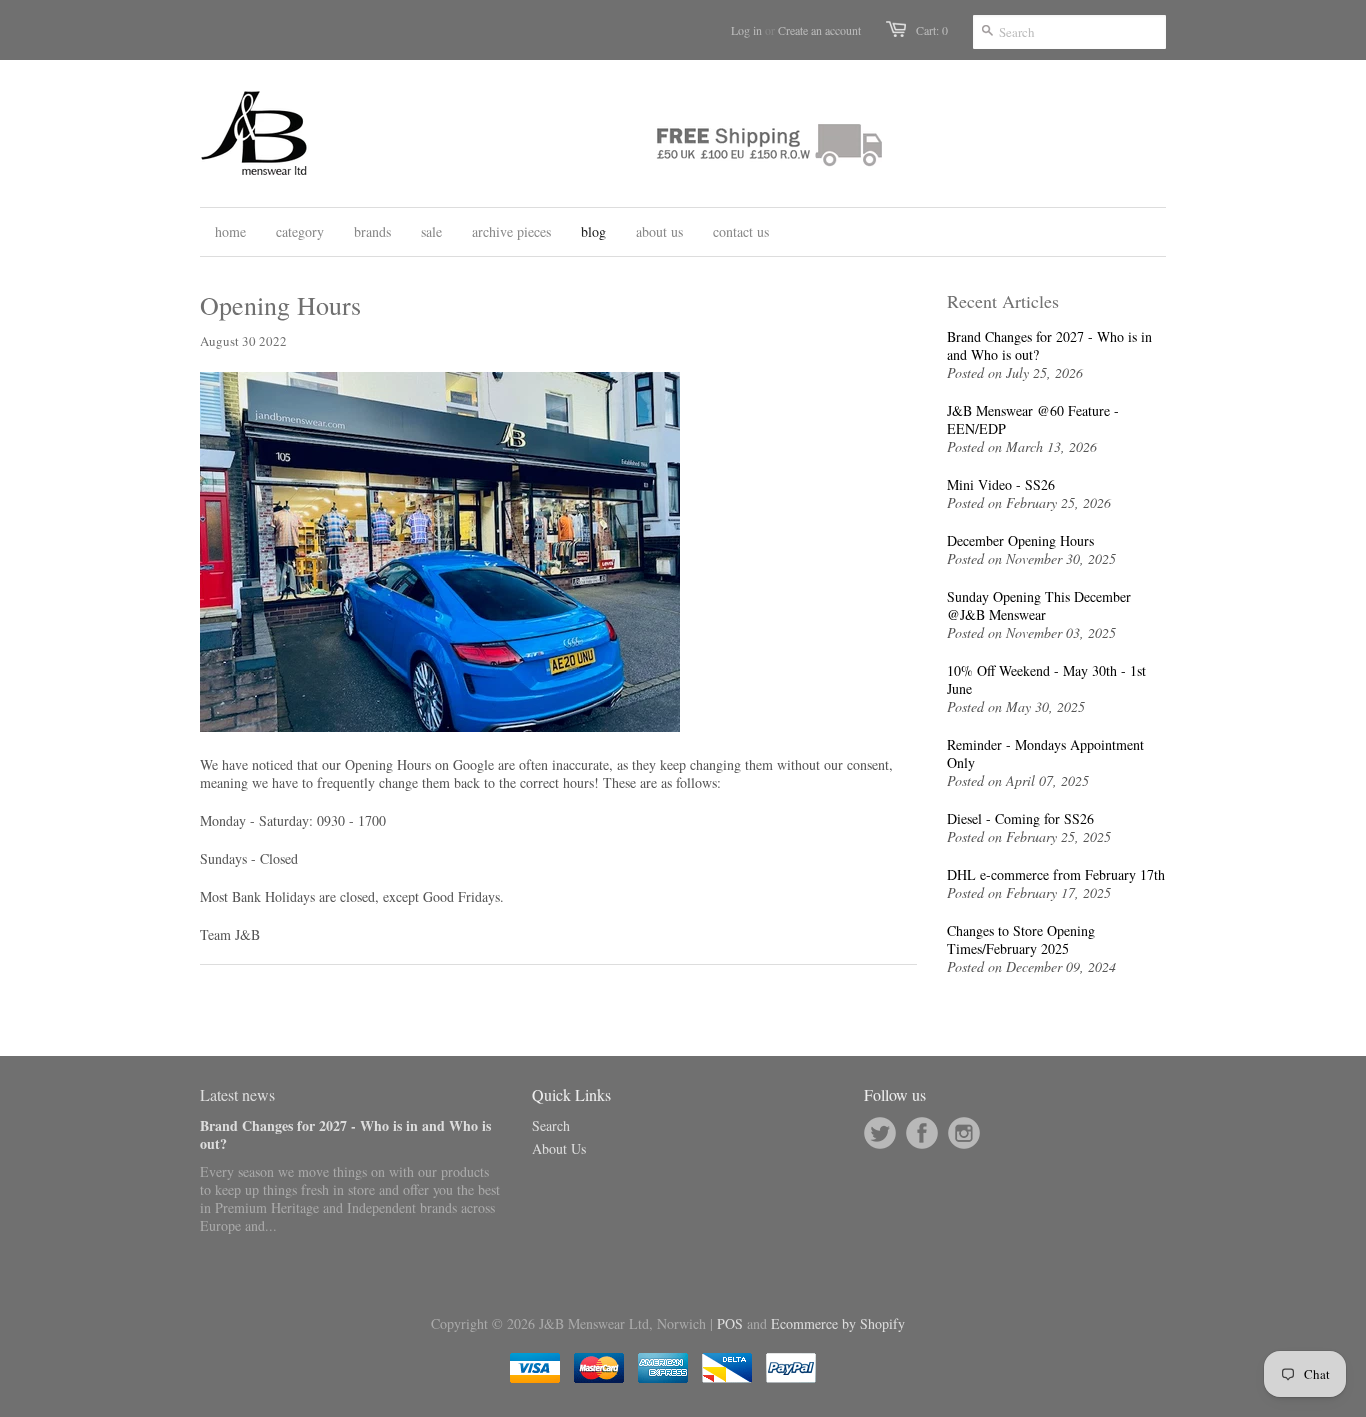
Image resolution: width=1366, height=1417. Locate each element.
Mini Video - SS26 (1001, 485)
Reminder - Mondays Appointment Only (1045, 754)
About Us (559, 1148)
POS (730, 1323)
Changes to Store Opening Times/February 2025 (1021, 940)
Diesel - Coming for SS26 (1020, 819)
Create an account (819, 30)
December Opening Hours (1020, 541)
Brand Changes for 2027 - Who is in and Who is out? (1049, 346)
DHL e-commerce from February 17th (1056, 875)
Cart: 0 (932, 30)
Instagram (964, 1133)
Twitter (880, 1133)
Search (551, 1125)
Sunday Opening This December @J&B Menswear (1039, 606)
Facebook (922, 1133)
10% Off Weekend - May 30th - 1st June (1046, 680)
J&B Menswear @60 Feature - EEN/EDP (1033, 420)
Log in (746, 30)
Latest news (237, 1094)
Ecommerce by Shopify (838, 1323)
